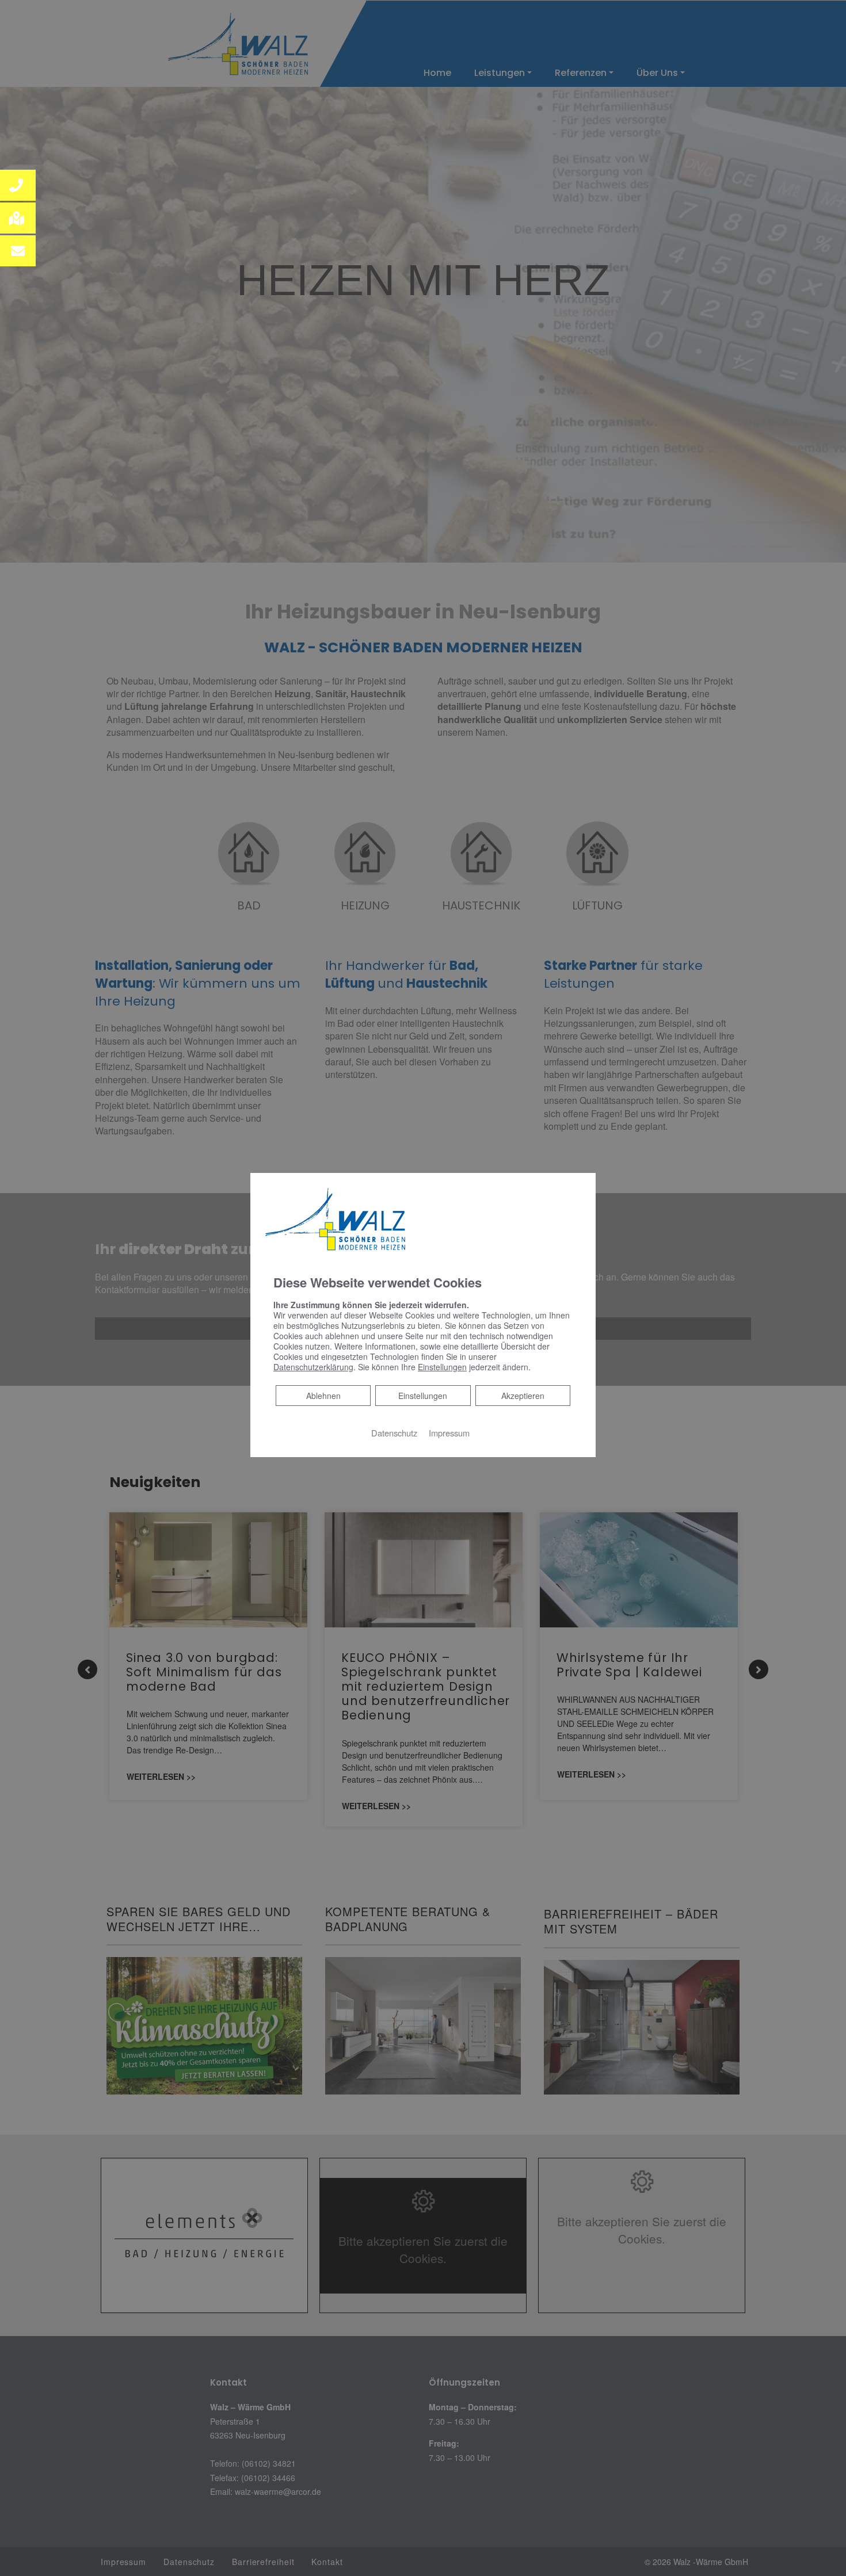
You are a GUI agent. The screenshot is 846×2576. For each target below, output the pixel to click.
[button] (18, 185)
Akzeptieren (523, 1396)
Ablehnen (323, 1395)
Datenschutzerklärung (313, 1367)
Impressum (449, 1433)
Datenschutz (394, 1433)
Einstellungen (423, 1396)
